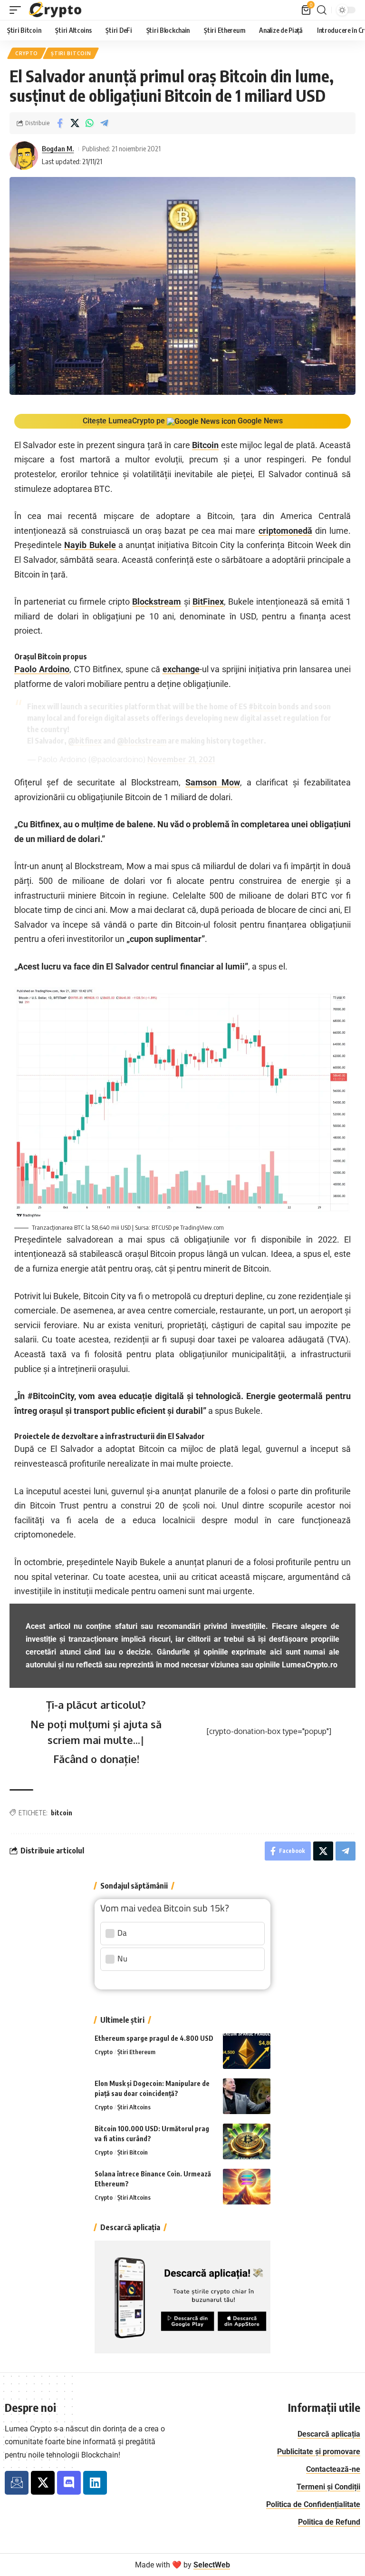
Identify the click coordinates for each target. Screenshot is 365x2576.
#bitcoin (263, 706)
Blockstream (157, 602)
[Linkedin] (95, 2483)
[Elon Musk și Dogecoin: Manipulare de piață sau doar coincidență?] (247, 2096)
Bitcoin (205, 445)
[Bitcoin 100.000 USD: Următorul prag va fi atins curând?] (247, 2141)
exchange (181, 669)
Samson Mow (213, 782)
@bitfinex (85, 741)
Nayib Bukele (90, 545)
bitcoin (62, 1813)
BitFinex (208, 602)
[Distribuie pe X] (75, 123)
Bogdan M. (58, 148)
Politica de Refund (329, 2522)
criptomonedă (285, 531)
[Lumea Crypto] (56, 10)
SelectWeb (212, 2565)
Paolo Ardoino (42, 669)
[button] (18, 10)
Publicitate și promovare (319, 2452)
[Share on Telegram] (104, 123)
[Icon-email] (17, 2483)
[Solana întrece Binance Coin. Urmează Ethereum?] (247, 2187)
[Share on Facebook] (60, 123)
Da (122, 1933)
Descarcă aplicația (329, 2434)
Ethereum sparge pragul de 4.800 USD (154, 2038)
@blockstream (142, 741)
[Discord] (69, 2483)
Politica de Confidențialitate (313, 2504)
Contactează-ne (333, 2469)
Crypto (27, 53)
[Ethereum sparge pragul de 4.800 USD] (247, 2051)
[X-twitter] (43, 2483)
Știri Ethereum (136, 2052)
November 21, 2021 (181, 759)
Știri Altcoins (134, 2107)
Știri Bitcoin (71, 53)
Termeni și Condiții (328, 2487)
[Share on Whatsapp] (89, 123)
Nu (122, 1959)
